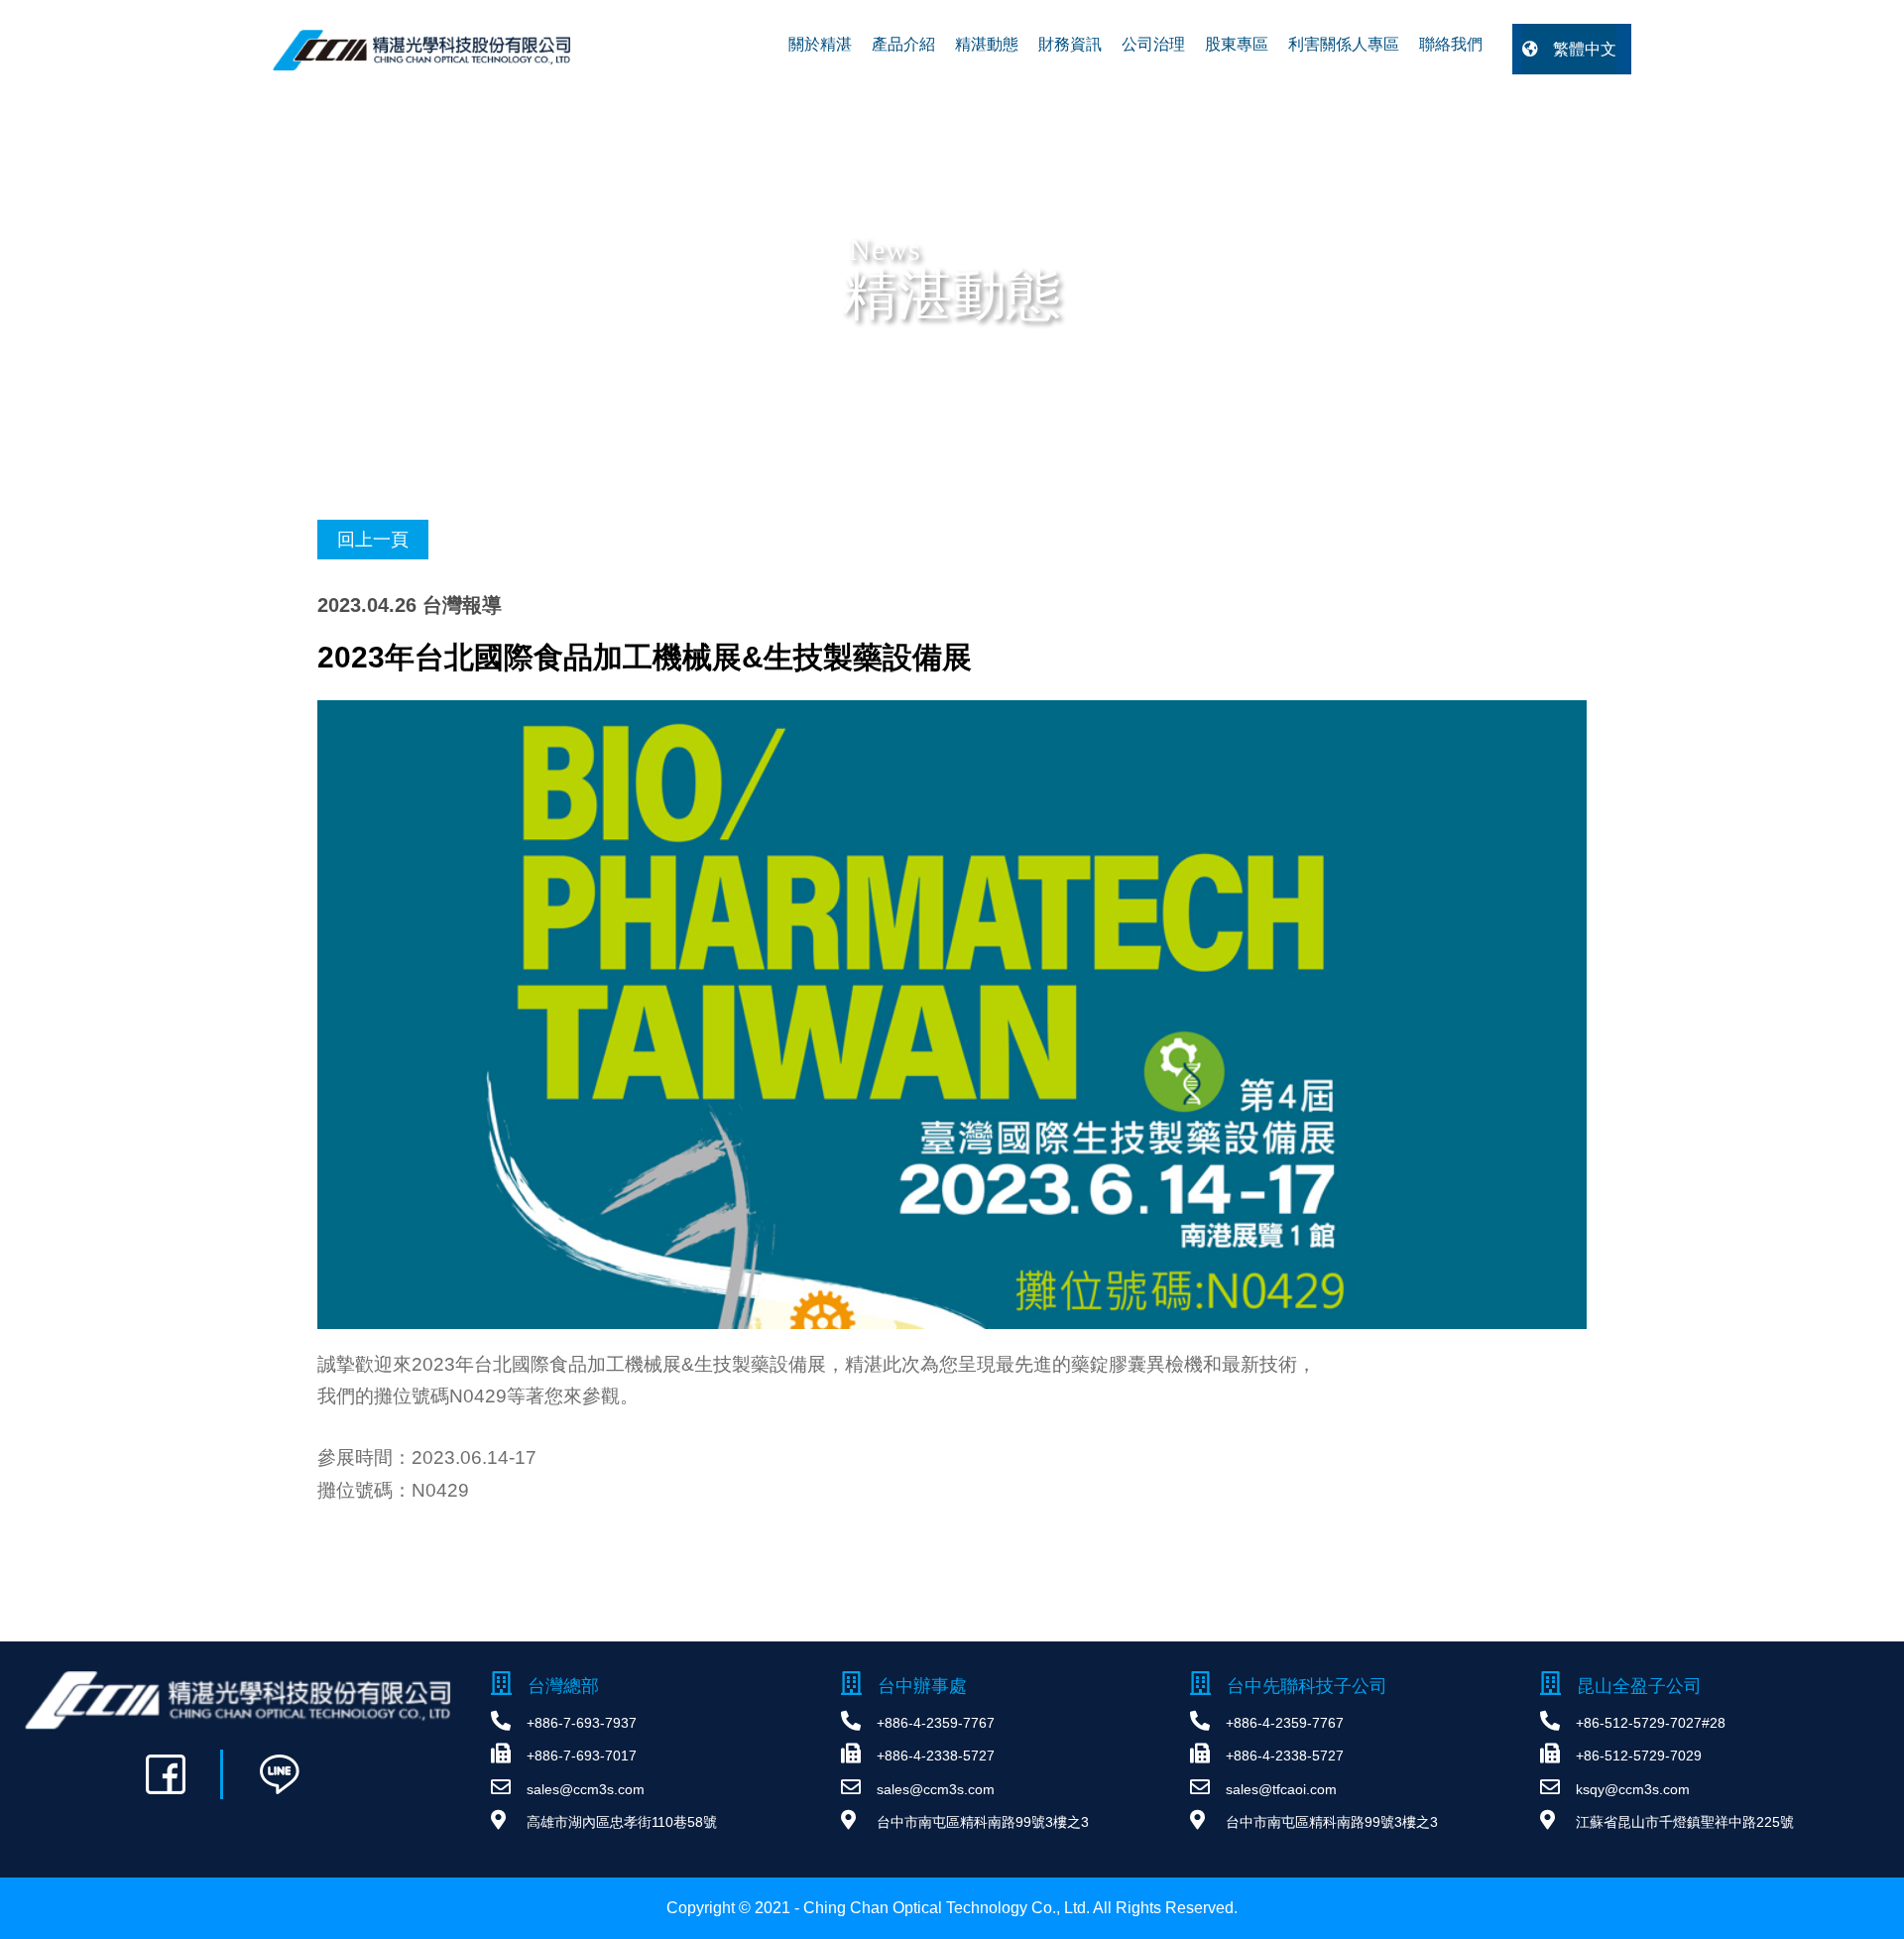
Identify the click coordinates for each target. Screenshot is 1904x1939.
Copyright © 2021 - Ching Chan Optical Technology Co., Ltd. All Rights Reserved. (952, 1908)
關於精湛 (820, 44)
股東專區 (1237, 44)
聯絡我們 (1451, 44)
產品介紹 (903, 44)
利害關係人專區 (1344, 44)
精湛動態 (987, 44)
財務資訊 (1070, 44)
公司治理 (1153, 44)
